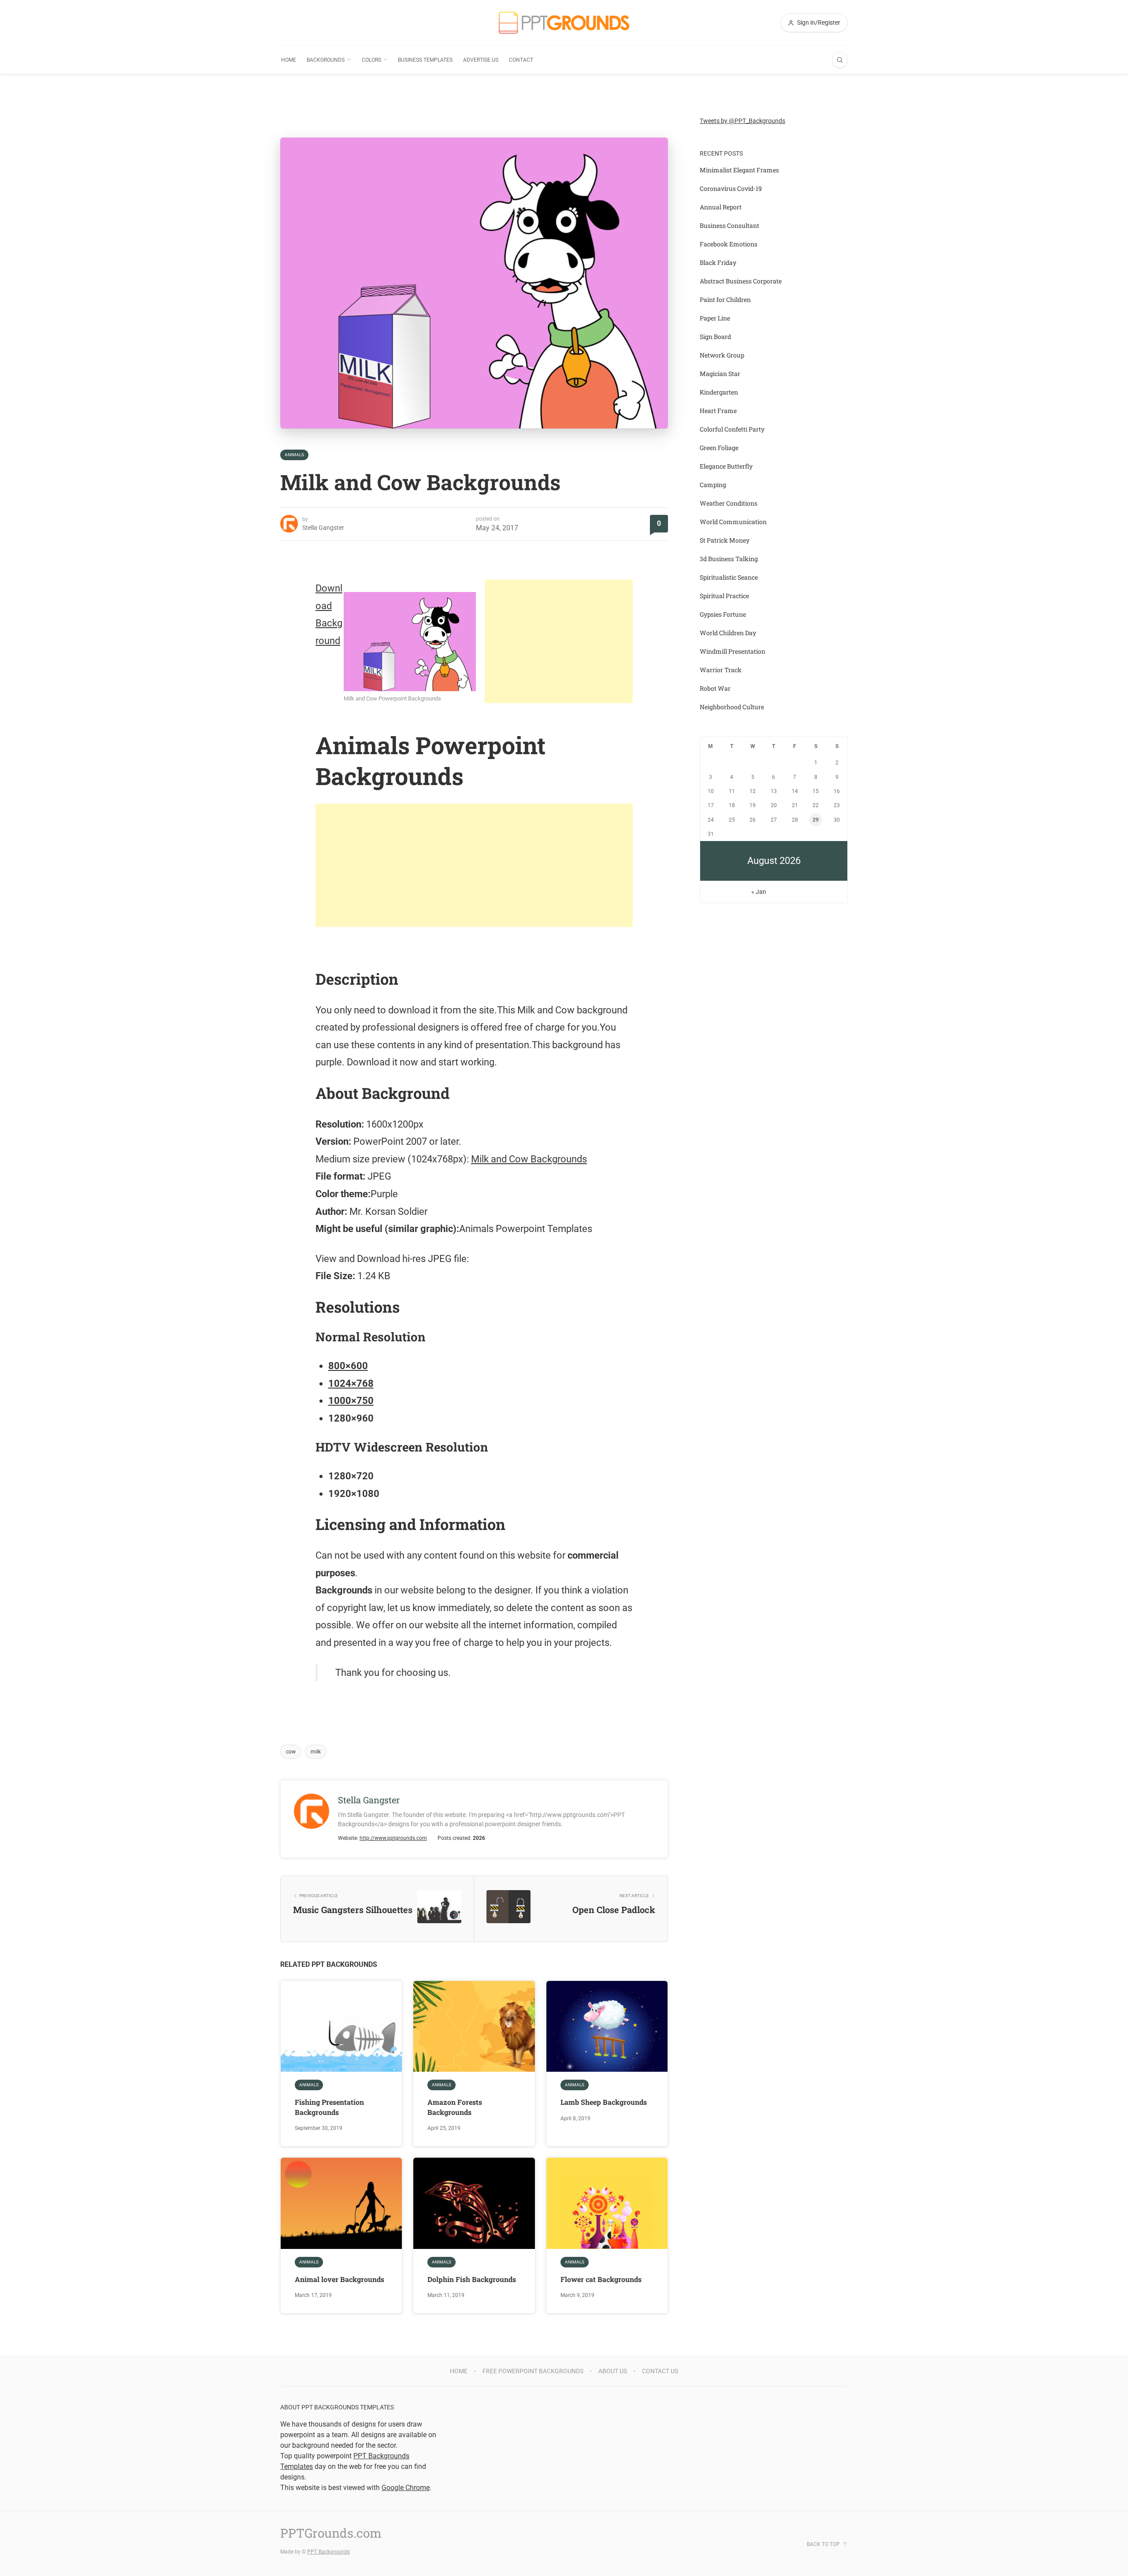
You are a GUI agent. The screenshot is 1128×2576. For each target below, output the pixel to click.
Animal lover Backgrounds (340, 2279)
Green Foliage (719, 448)
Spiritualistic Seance (729, 577)
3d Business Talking (729, 559)
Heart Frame (718, 411)
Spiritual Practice (724, 596)
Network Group (722, 355)
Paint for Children (725, 300)
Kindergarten (719, 392)
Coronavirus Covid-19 (731, 188)
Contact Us (660, 2371)
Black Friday (718, 262)
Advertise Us (481, 60)
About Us (613, 2371)
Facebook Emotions (729, 244)
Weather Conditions (729, 503)
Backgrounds (326, 60)
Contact (521, 60)
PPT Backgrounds (328, 2552)
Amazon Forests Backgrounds (455, 2107)
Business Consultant (729, 225)
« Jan (759, 892)
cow (291, 1752)
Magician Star (720, 374)
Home (289, 60)
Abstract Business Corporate (741, 281)
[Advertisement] (559, 641)
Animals (294, 455)
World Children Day (728, 633)
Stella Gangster (323, 528)
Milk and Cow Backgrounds (529, 1159)
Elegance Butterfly (726, 466)
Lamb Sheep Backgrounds (604, 2102)
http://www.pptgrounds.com (393, 1838)
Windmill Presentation (733, 651)
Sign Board (715, 337)
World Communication (733, 522)
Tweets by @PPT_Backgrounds (742, 121)
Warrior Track (721, 670)
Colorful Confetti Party (732, 429)
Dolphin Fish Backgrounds (472, 2279)
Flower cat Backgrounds (601, 2279)
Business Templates (425, 60)
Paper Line (715, 318)
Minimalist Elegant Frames (739, 170)
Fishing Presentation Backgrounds (329, 2107)
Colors (371, 60)
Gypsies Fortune (723, 614)
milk (316, 1752)
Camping (713, 485)
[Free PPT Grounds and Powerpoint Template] (564, 23)
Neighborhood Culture (732, 707)
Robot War (715, 688)
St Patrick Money (725, 540)
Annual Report (721, 207)
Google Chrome (406, 2488)
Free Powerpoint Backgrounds (533, 2371)
